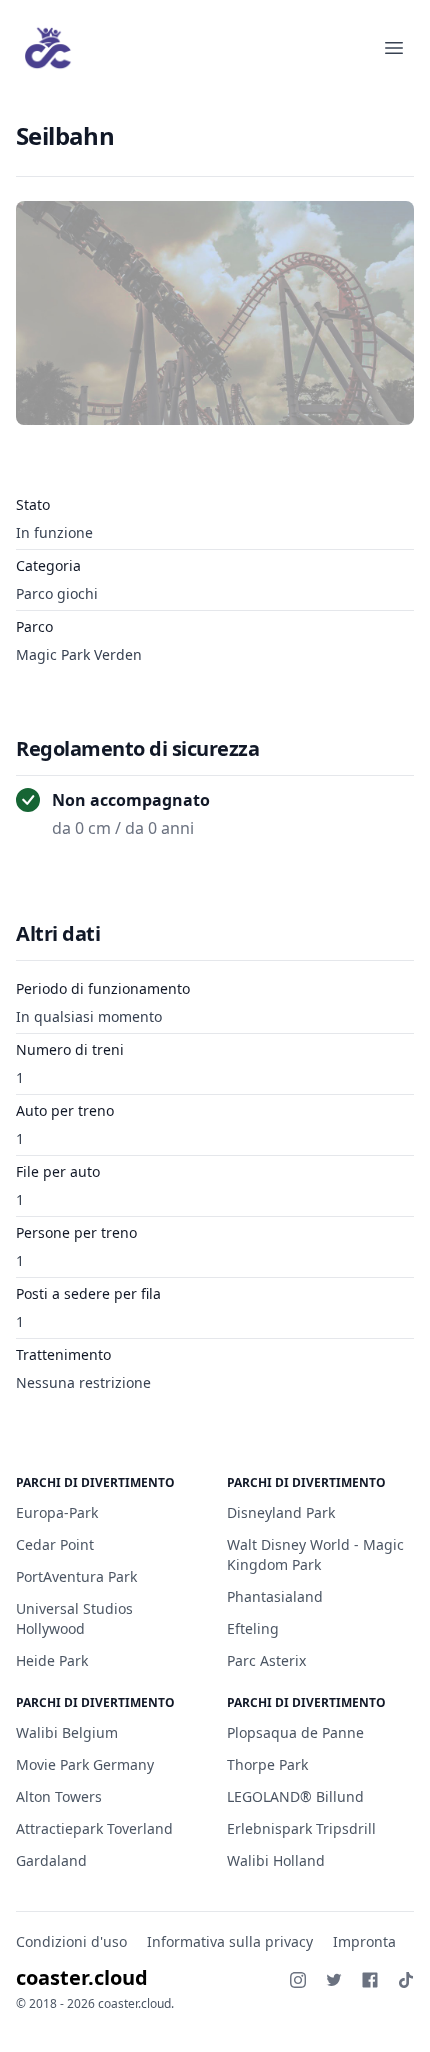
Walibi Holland (276, 1860)
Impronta (364, 1941)
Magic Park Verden (79, 654)
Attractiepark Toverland (94, 1828)
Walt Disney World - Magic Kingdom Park (315, 1554)
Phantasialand (275, 1596)
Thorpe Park (267, 1764)
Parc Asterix (266, 1660)
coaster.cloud (82, 1977)
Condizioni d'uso (71, 1941)
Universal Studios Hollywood (74, 1618)
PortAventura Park (76, 1576)
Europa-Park (57, 1512)
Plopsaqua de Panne (295, 1732)
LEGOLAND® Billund (295, 1796)
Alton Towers (59, 1796)
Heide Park (52, 1660)
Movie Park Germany (85, 1764)
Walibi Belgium (67, 1732)
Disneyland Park (281, 1512)
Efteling (253, 1628)
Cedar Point (55, 1544)
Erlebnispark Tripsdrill (301, 1828)
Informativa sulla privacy (230, 1941)
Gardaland (51, 1860)
